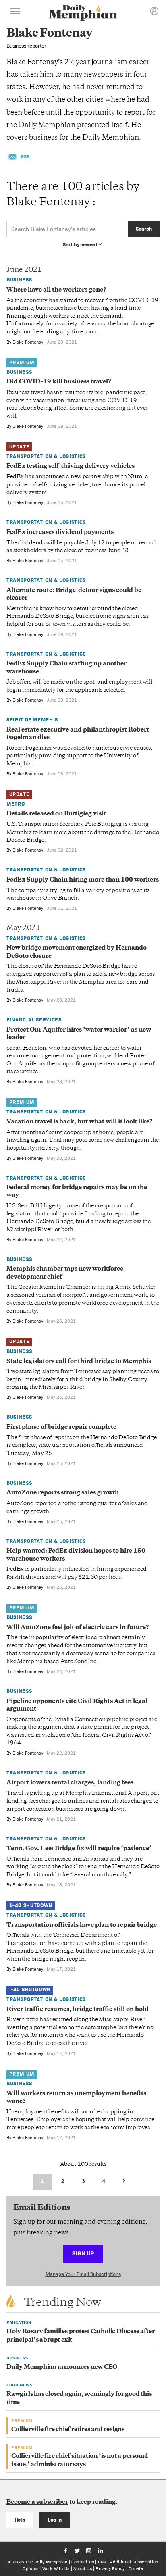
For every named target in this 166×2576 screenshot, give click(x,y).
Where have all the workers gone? (56, 290)
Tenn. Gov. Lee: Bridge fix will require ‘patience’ (79, 1849)
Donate (136, 2568)
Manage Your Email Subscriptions (83, 2274)
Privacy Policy (110, 2568)
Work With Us (56, 2568)
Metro (16, 804)
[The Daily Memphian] (83, 14)
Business (19, 280)
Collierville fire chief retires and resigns (68, 2430)
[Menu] (15, 13)
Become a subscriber (37, 2502)
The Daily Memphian (46, 2562)
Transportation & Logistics (46, 456)
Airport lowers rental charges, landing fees (70, 1783)
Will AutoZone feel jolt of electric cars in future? (78, 1628)
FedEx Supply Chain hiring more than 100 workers (83, 880)
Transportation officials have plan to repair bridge (82, 1925)
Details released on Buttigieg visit (56, 814)
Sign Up (83, 2253)
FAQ (102, 2562)
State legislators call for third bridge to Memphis (79, 1362)
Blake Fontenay (28, 342)
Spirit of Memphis (32, 720)
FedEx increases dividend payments (60, 532)
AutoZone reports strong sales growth (63, 1493)
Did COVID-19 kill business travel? (59, 382)
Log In (55, 2520)
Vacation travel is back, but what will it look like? (79, 1122)
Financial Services (34, 1020)
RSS (25, 157)
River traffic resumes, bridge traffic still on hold (78, 2010)
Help (20, 2520)
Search (144, 229)
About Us (83, 2568)
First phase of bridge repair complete (61, 1427)
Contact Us (83, 2562)
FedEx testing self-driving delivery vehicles (71, 466)
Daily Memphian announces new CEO (62, 2367)
